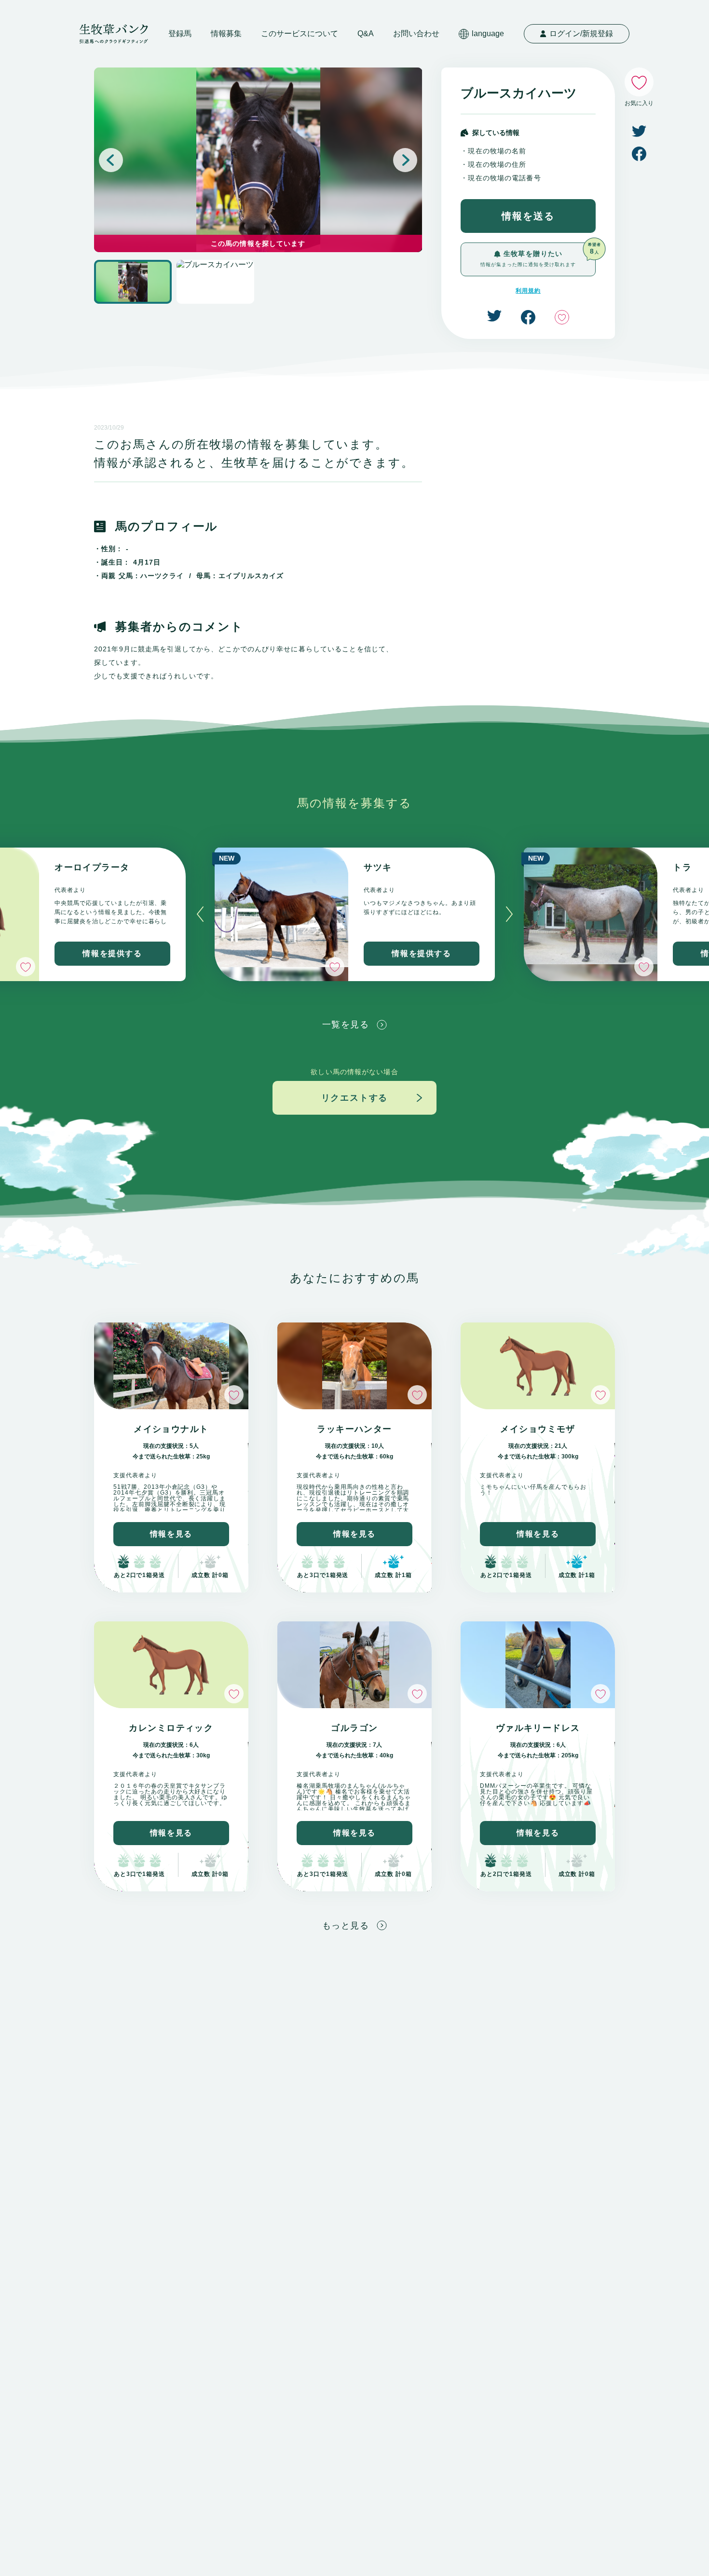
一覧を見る (346, 1025)
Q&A (366, 34)
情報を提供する (112, 953)
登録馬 (180, 34)
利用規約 (528, 291)
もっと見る (346, 1926)
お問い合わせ (416, 34)
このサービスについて (300, 34)
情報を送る (528, 216)
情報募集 (226, 34)
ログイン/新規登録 (581, 34)
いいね (562, 317)
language (488, 34)
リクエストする (355, 1098)
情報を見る (171, 1534)
